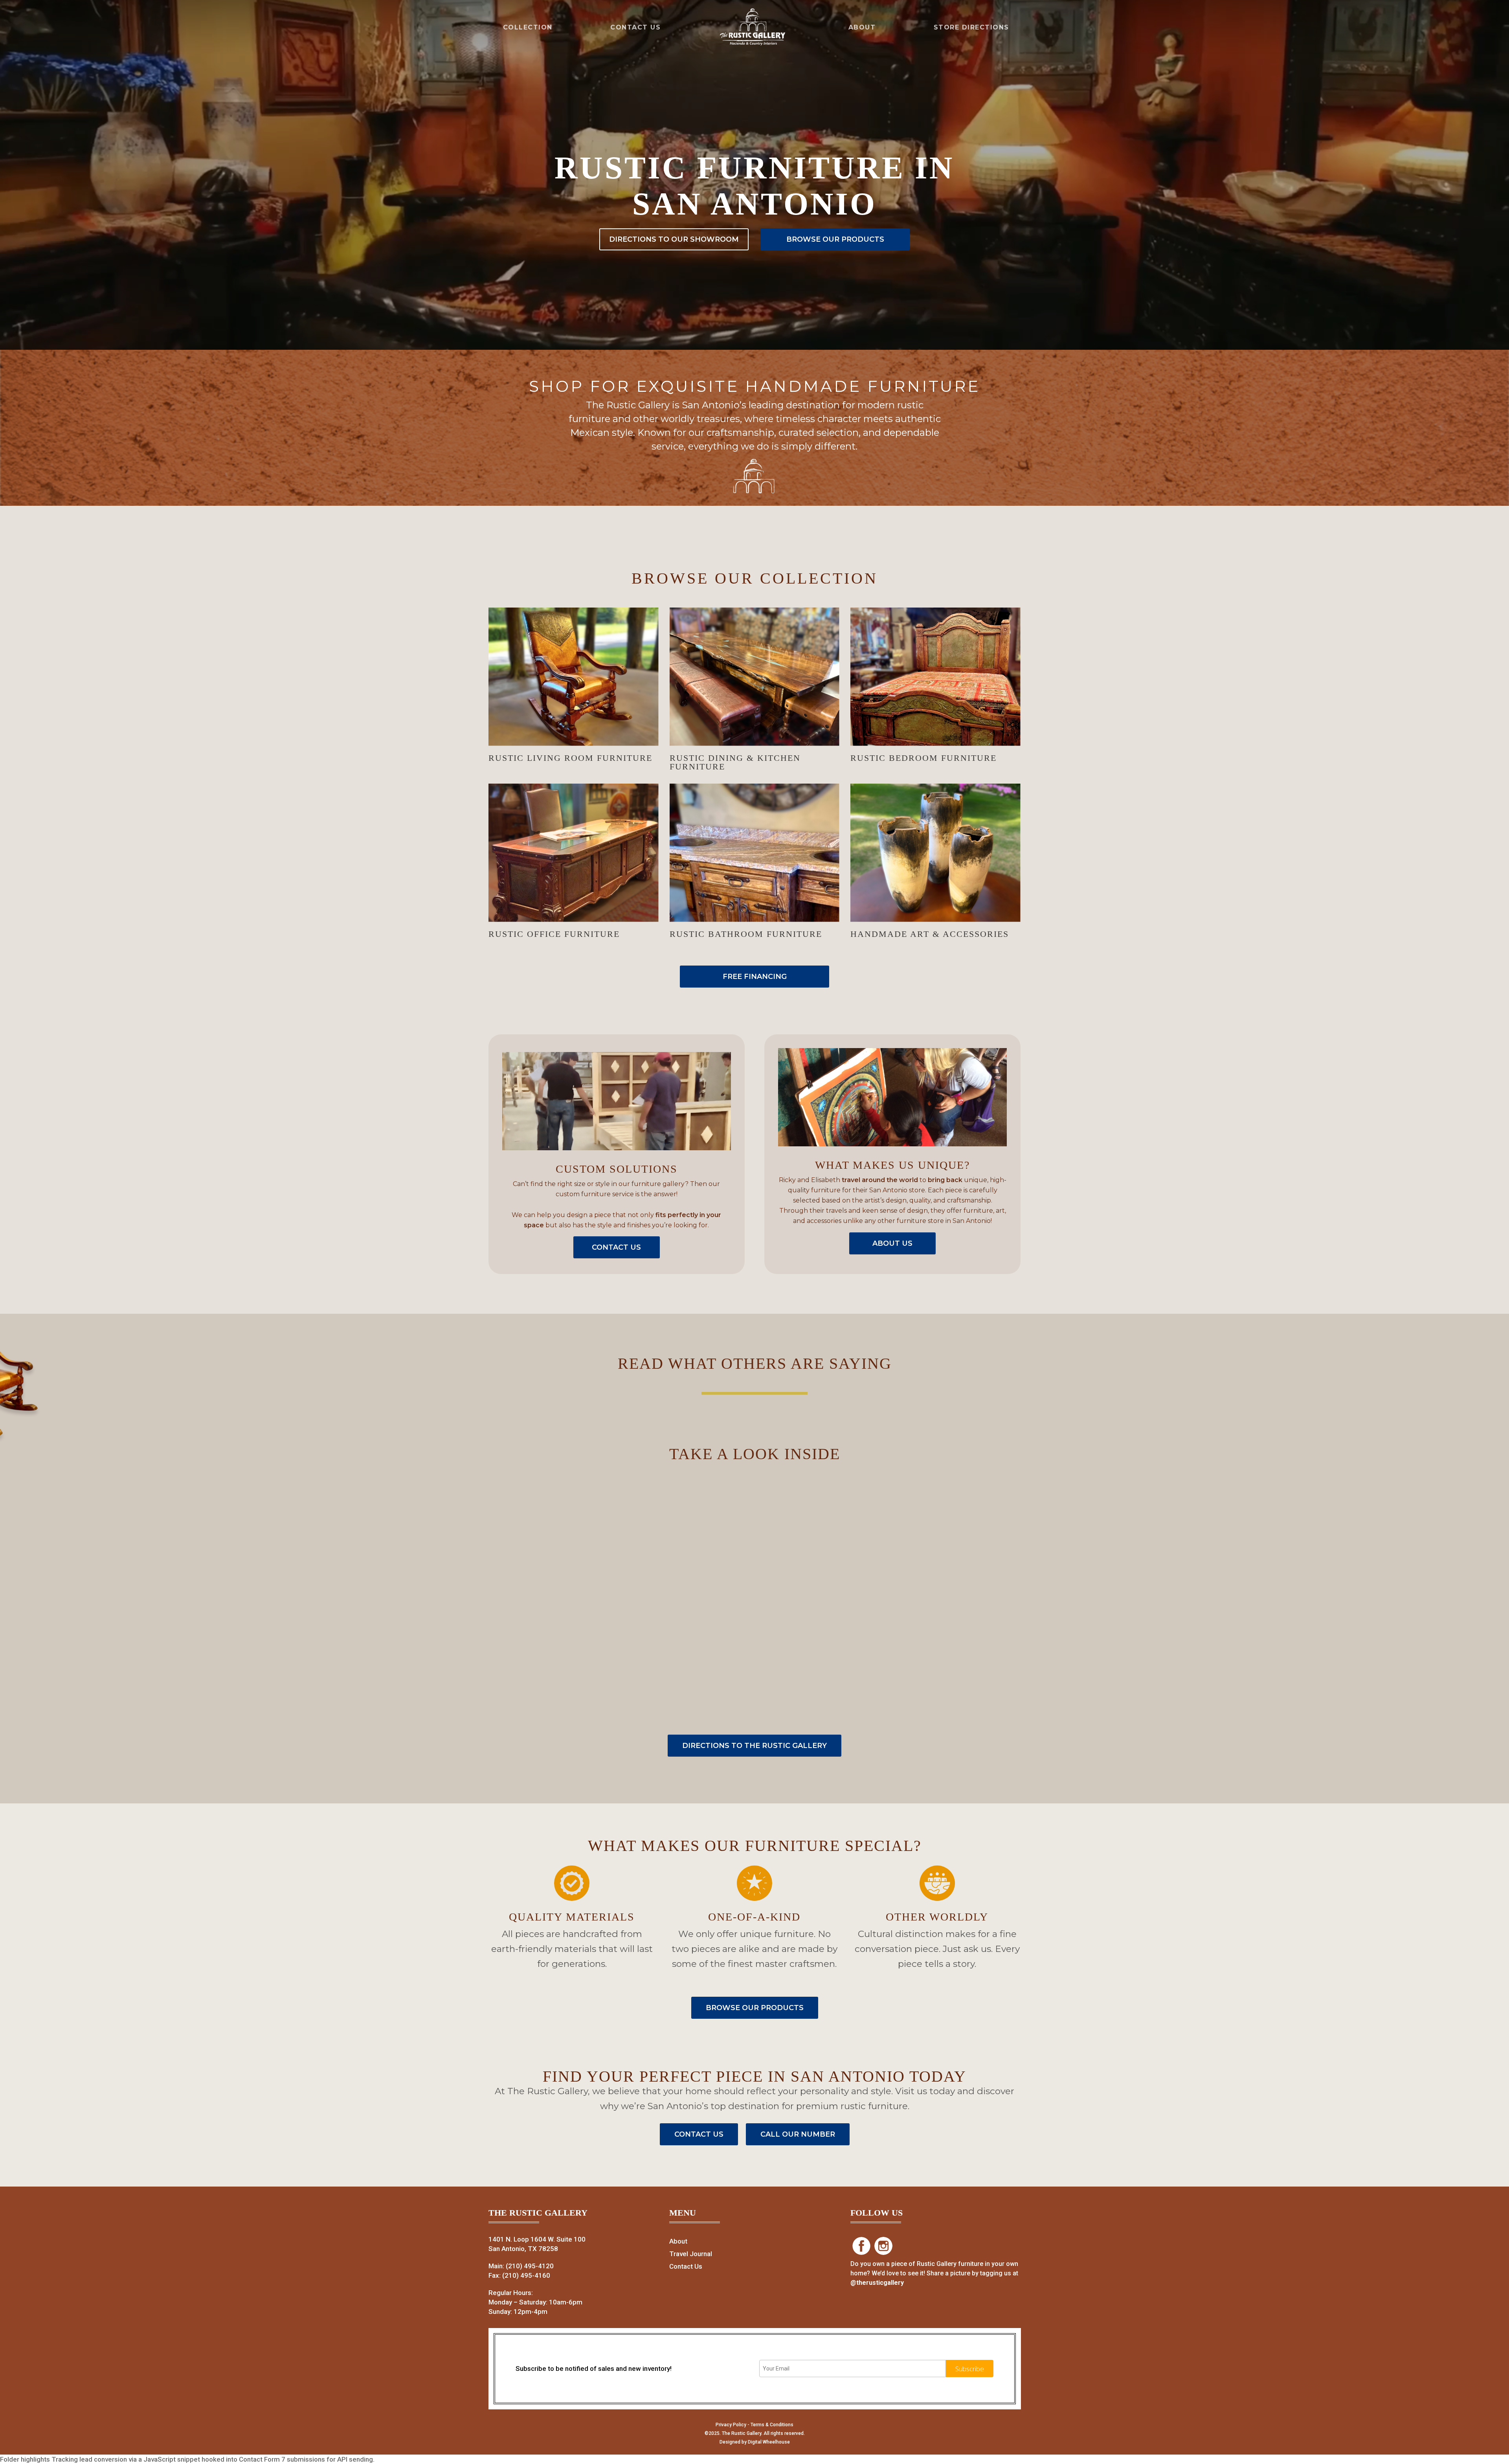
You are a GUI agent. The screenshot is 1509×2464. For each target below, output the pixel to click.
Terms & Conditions (772, 2425)
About (678, 2241)
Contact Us (686, 2266)
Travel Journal (691, 2254)
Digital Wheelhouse (769, 2442)
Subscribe (970, 2369)
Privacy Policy (731, 2425)
